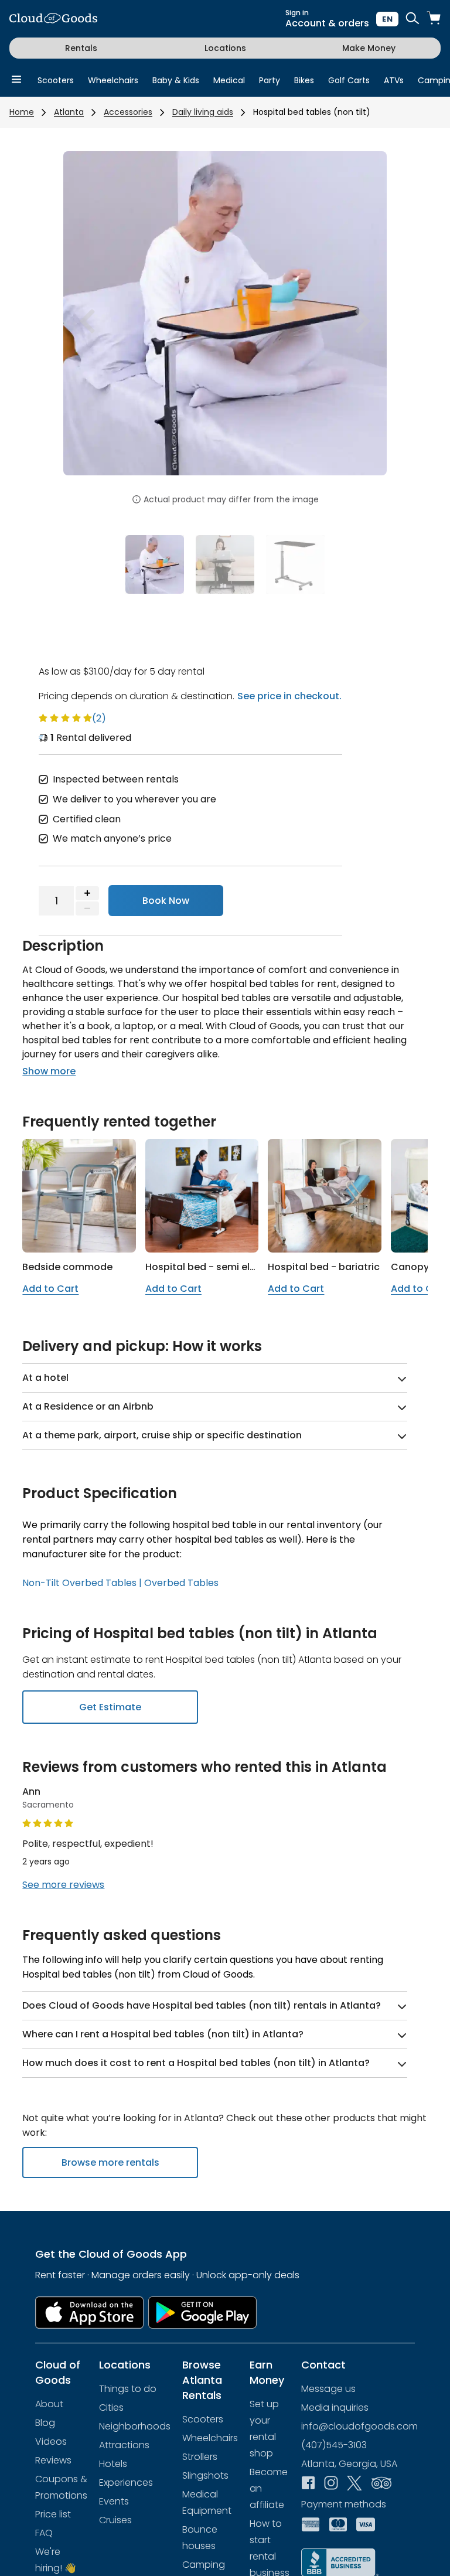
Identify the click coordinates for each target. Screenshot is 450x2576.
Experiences (126, 2483)
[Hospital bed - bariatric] (325, 1196)
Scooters (56, 80)
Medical (229, 80)
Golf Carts (349, 80)
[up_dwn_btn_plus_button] (87, 893)
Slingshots (205, 2475)
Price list (53, 2514)
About (49, 2404)
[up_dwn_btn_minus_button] (87, 908)
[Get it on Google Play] (203, 2313)
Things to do (128, 2389)
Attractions (124, 2445)
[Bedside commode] (79, 1196)
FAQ (44, 2533)
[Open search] (412, 19)
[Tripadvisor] (381, 2484)
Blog (45, 2423)
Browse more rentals (110, 2162)
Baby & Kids (176, 80)
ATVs (394, 80)
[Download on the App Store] (89, 2313)
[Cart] (434, 19)
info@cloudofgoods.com (359, 2426)
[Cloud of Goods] (53, 19)
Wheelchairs (113, 80)
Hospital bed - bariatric (324, 1267)
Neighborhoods (135, 2426)
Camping (204, 2565)
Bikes (304, 80)
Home (22, 112)
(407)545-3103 (334, 2445)
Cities (111, 2407)
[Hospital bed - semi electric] (202, 1196)
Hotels (113, 2464)
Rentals (81, 48)
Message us (328, 2389)
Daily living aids (203, 112)
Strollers (200, 2457)
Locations (225, 48)
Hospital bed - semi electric (211, 1267)
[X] (354, 2485)
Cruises (115, 2520)
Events (114, 2501)
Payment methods (344, 2504)
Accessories (128, 112)
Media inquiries (335, 2407)
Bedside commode (67, 1267)
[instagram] (331, 2484)
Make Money (369, 48)
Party (270, 80)
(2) (99, 718)
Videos (51, 2441)
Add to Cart (50, 1289)
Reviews (53, 2460)
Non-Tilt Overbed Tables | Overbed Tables (120, 1583)
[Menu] (16, 80)
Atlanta (69, 112)
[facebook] (308, 2484)
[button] (88, 321)
